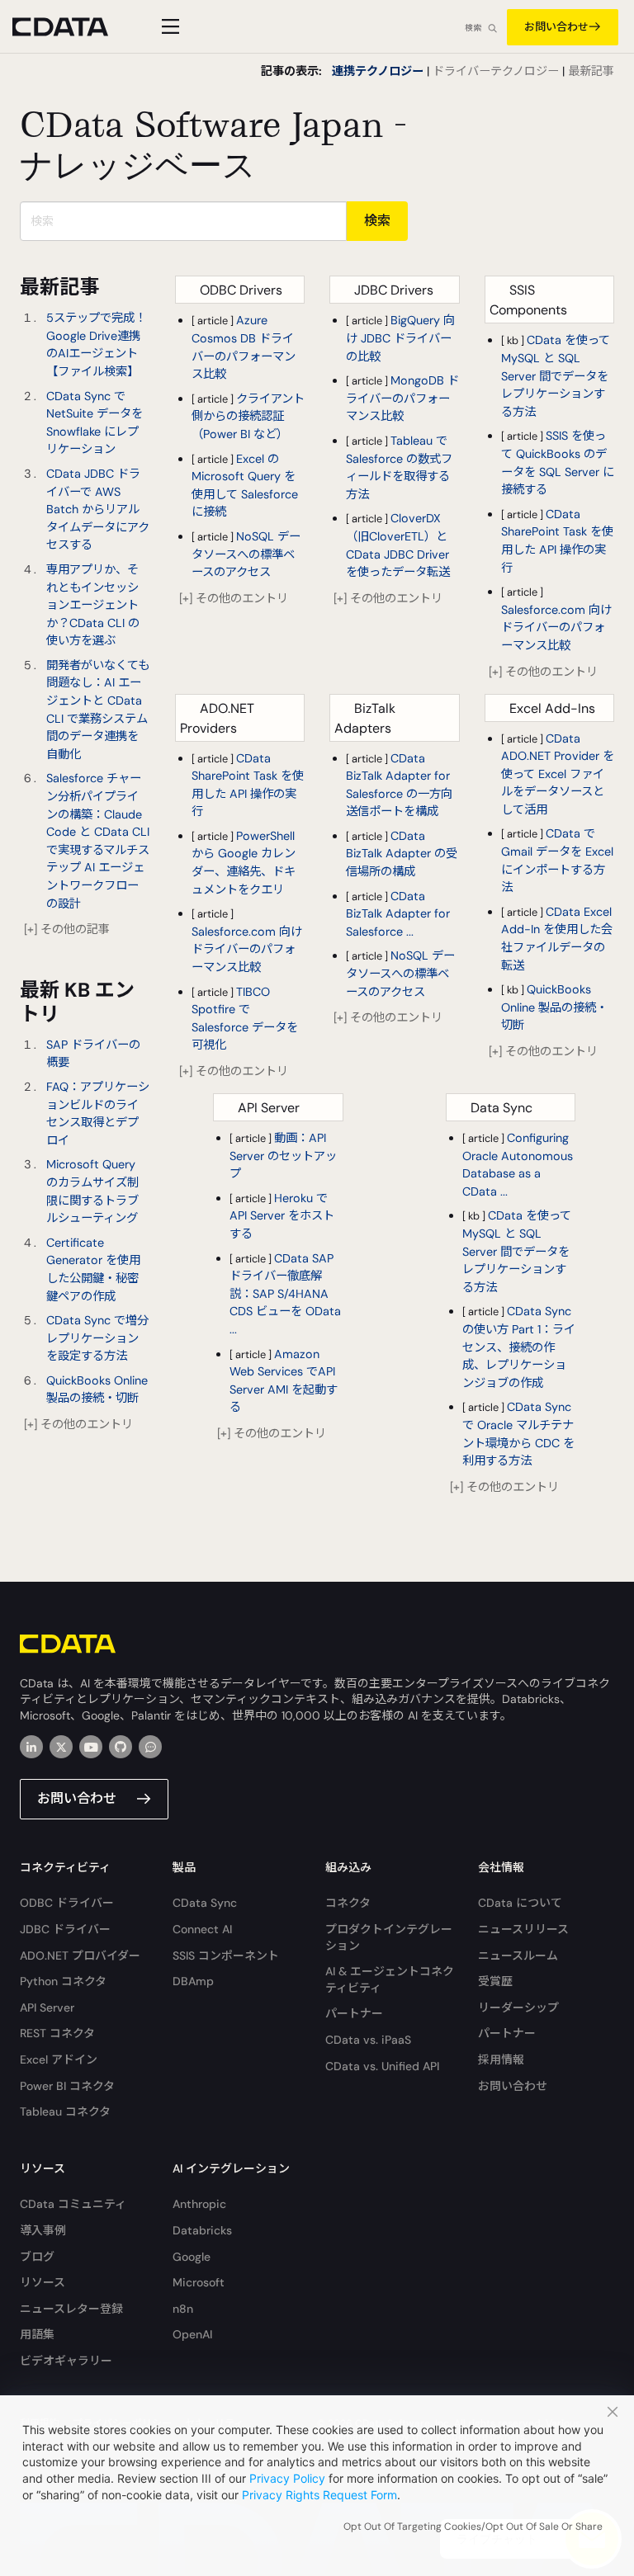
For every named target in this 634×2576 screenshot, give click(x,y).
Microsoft (199, 2282)
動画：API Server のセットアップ (283, 1156)
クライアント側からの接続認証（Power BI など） (248, 416)
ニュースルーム (518, 1956)
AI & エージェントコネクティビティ (390, 1979)
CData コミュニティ (73, 2204)
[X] (61, 1747)
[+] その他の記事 (67, 929)
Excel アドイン (59, 2059)
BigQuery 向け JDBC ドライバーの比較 (400, 338)
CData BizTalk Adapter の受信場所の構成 (402, 854)
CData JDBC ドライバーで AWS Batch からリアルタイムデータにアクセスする (98, 509)
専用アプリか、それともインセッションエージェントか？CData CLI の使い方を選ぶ (93, 605)
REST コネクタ (57, 2033)
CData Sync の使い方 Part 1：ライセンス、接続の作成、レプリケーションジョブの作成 (519, 1347)
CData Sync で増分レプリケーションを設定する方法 (97, 1338)
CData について (520, 1903)
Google (192, 2257)
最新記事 (591, 71)
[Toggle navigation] (168, 26)
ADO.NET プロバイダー (80, 1956)
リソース (43, 2282)
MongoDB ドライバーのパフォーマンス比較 (402, 398)
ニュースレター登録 (71, 2309)
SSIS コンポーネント (226, 1956)
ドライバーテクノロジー (496, 71)
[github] (121, 1747)
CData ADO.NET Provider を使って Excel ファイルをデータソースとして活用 (558, 774)
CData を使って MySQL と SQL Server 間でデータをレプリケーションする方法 (556, 375)
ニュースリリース (523, 1929)
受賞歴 (495, 1981)
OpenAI (192, 2334)
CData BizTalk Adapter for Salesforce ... (398, 914)
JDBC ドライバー (65, 1929)
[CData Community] (150, 1747)
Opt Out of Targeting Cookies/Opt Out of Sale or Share (473, 2526)
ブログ (37, 2257)
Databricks (202, 2230)
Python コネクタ (63, 1981)
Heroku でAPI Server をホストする (282, 1216)
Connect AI (202, 1929)
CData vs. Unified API (382, 2066)
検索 (473, 28)
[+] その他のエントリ (78, 1424)
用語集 (37, 2334)
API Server (47, 2007)
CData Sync (205, 1903)
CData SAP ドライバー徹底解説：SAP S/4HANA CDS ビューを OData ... (285, 1294)
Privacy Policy (287, 2478)
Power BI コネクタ (67, 2086)
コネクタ (348, 1903)
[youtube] (91, 1747)
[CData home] (73, 27)
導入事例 (43, 2230)
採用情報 (501, 2059)
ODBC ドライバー (67, 1903)
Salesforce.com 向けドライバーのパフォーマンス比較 (556, 627)
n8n (183, 2309)
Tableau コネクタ (65, 2111)
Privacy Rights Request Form (319, 2495)
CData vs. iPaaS (368, 2040)
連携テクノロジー (378, 71)
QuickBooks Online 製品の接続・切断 (554, 1007)
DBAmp (193, 1981)
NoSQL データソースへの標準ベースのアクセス (246, 554)
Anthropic (199, 2204)
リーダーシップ (518, 2007)
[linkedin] (31, 1747)
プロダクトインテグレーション (389, 1937)
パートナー (354, 2013)
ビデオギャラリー (66, 2361)
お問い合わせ (556, 27)
